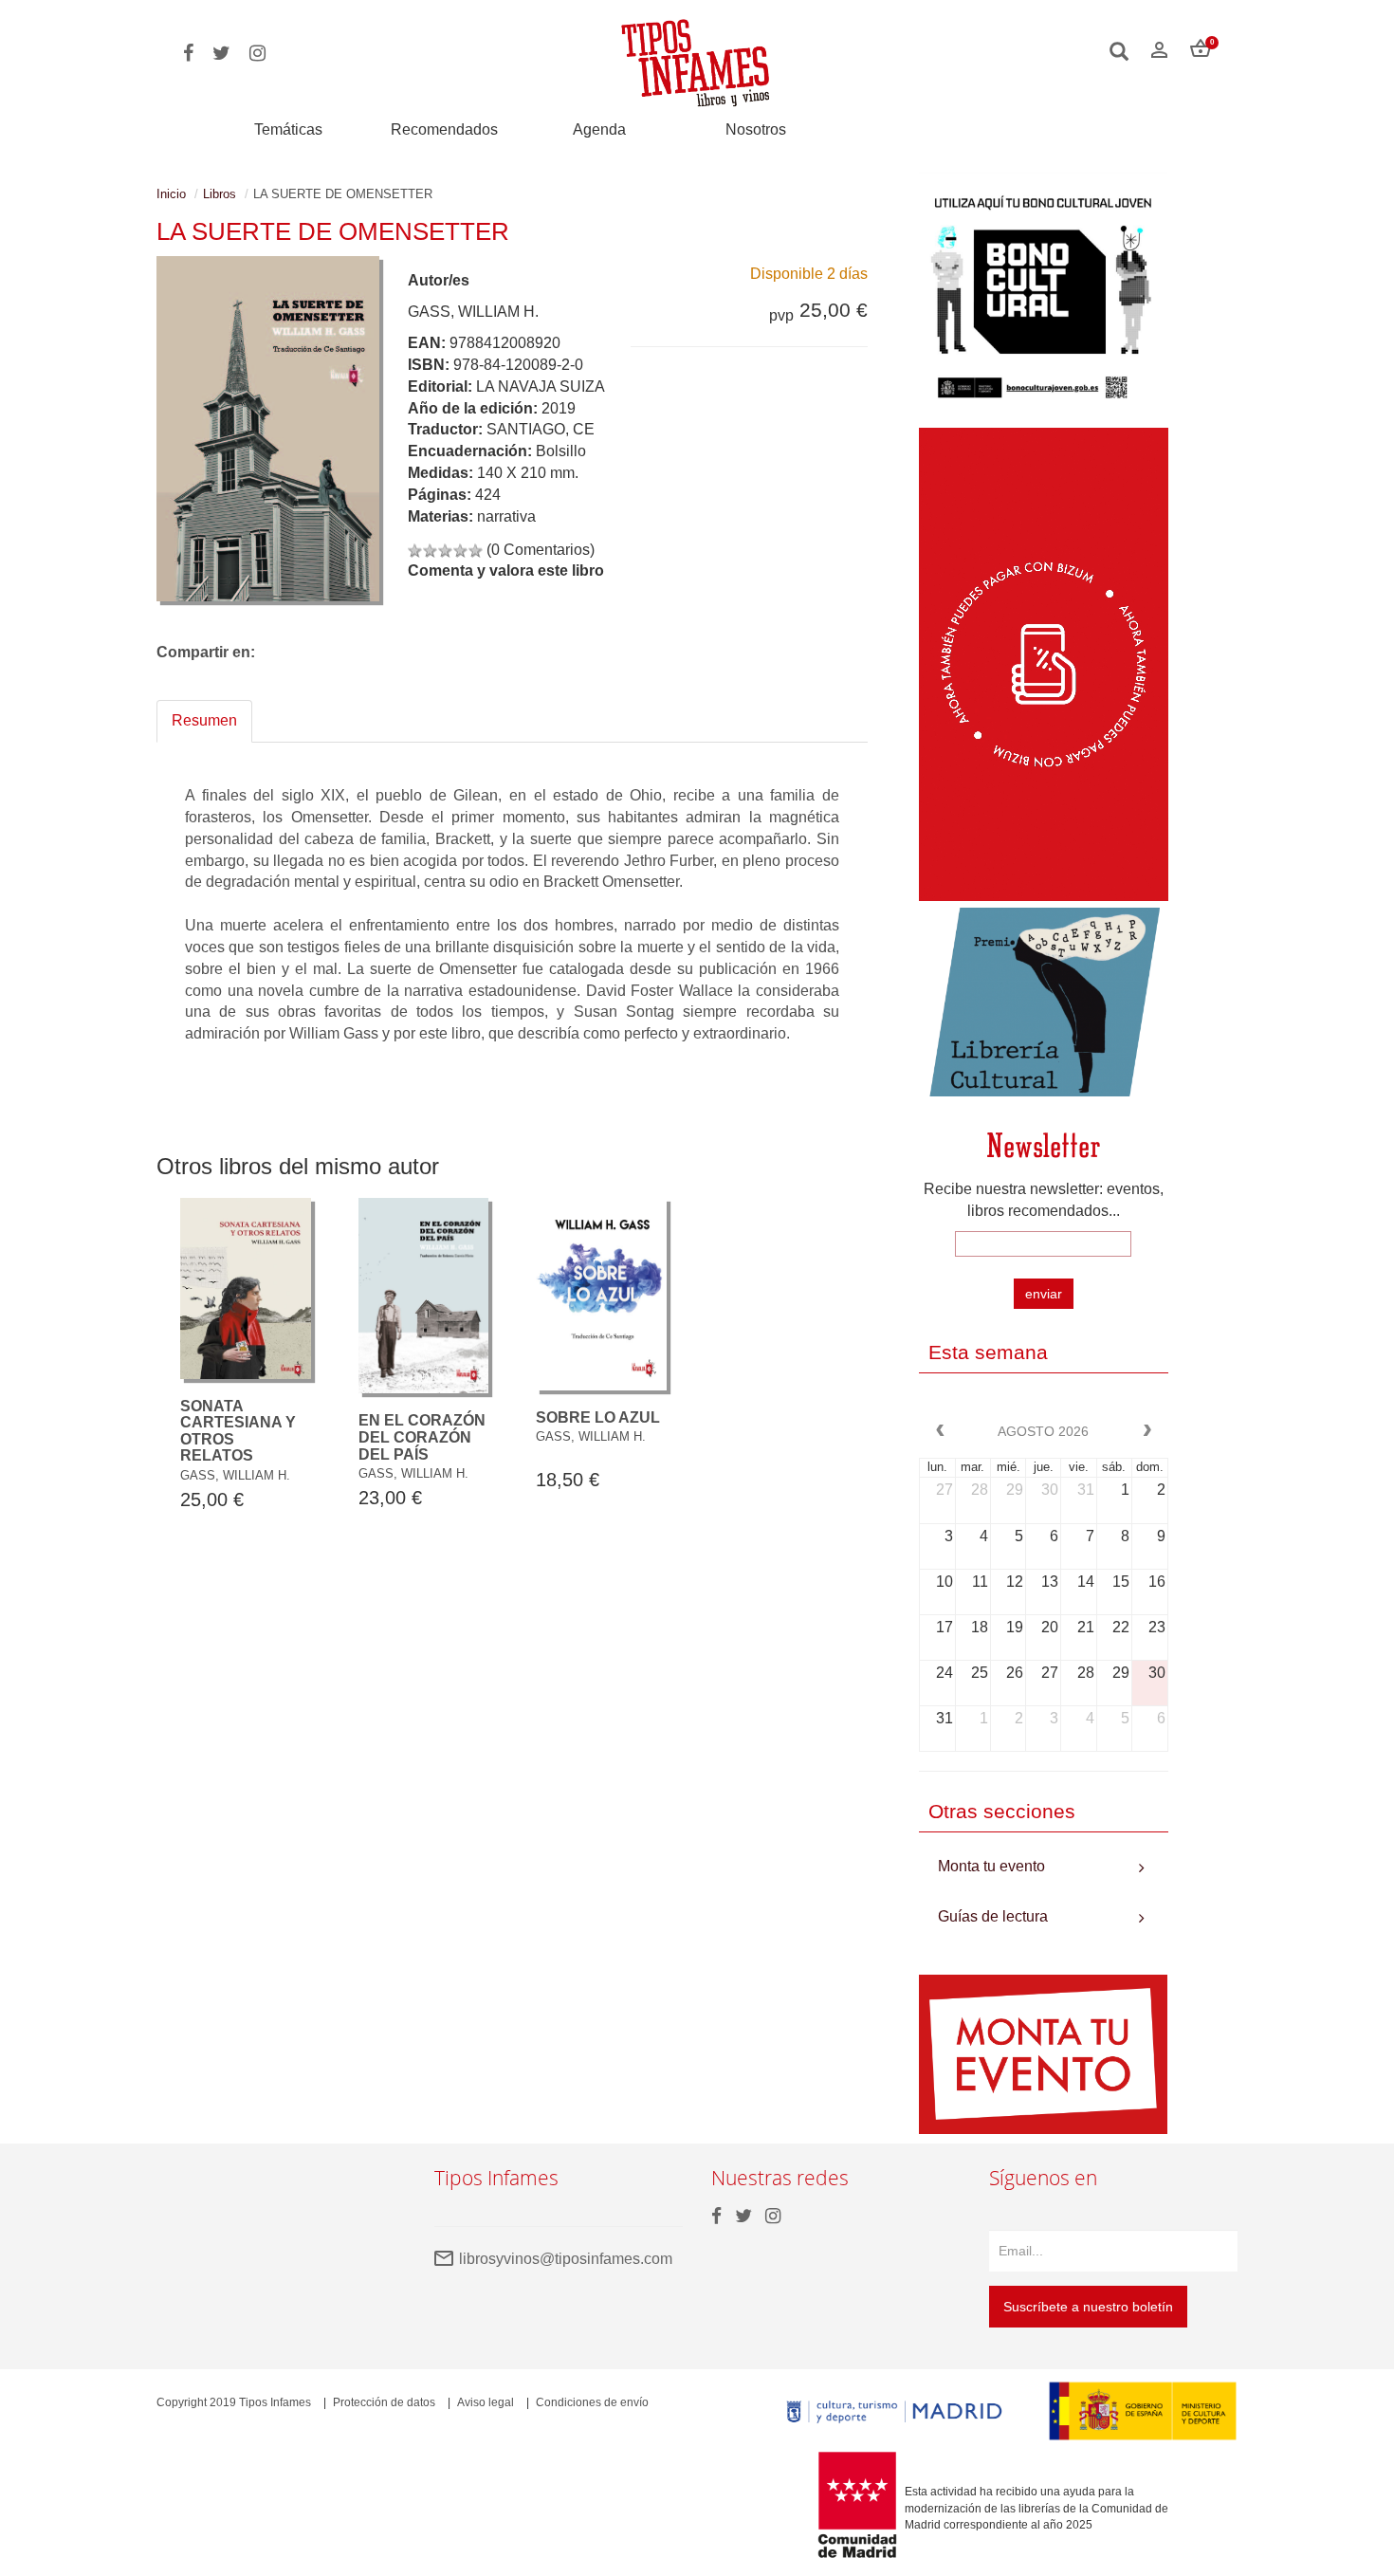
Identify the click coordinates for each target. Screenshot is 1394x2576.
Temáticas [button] (288, 129)
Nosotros (756, 129)
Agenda (599, 129)
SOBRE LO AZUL (598, 1417)
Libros (220, 194)
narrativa (506, 516)
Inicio (171, 194)
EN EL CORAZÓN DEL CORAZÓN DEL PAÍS (422, 1437)
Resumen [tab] (204, 720)
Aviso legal (486, 2402)
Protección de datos (384, 2402)
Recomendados (444, 129)
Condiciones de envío (592, 2402)
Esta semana (988, 1352)
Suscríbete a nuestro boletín (1088, 2307)
